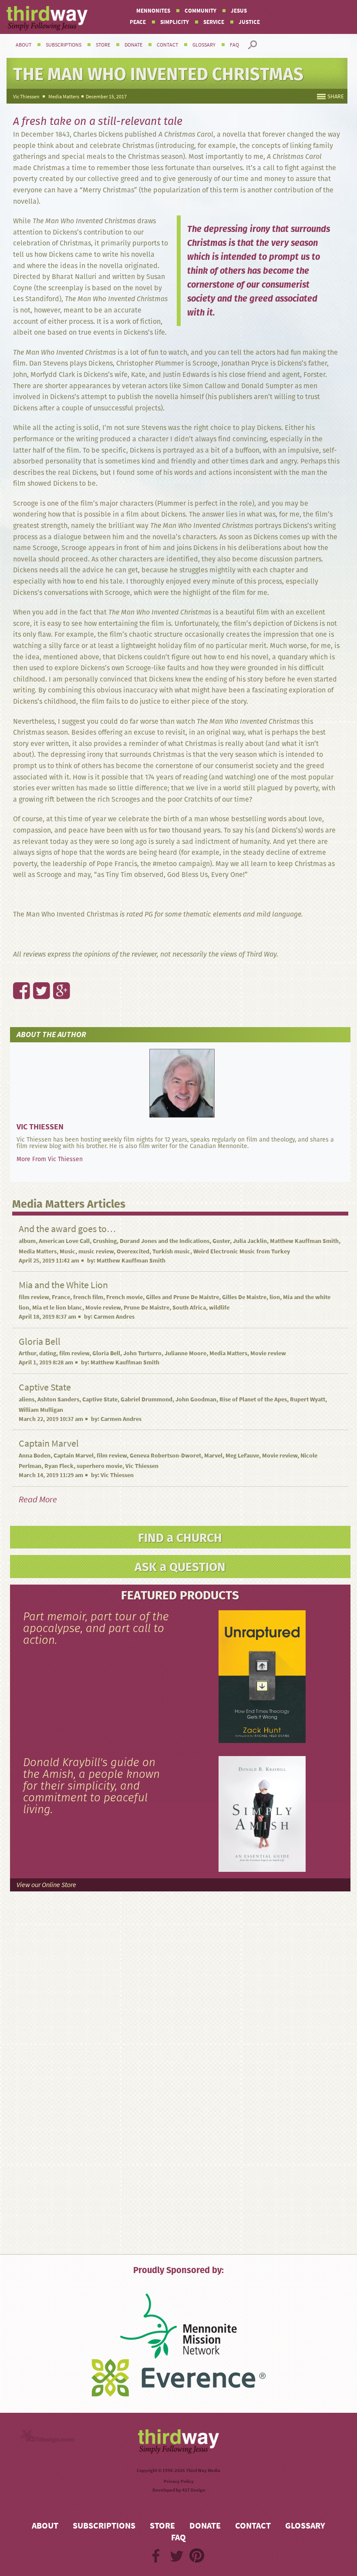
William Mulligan (41, 1410)
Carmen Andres (114, 1317)
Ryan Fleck (59, 1466)
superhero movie (99, 1466)
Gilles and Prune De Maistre (182, 1297)
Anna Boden (35, 1456)
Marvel (213, 1456)
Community (200, 11)
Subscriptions (64, 45)
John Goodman (196, 1399)
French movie (125, 1297)
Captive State (100, 1399)
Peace (138, 22)
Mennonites (153, 11)
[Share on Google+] (57, 972)
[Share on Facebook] (17, 972)
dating (48, 1353)
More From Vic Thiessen (50, 1159)
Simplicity (175, 22)
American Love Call (64, 1241)
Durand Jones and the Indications (165, 1241)
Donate (133, 45)
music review (96, 1251)
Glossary (204, 45)
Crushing (105, 1241)
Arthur (27, 1353)
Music (67, 1251)
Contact (167, 45)
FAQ (234, 45)
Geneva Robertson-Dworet (165, 1456)
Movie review (103, 1308)
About (24, 45)
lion (275, 1297)
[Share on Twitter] (37, 972)
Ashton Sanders (58, 1399)
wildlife (219, 1308)
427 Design (194, 2490)
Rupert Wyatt (308, 1399)
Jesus (239, 11)
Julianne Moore (185, 1353)
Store (103, 45)
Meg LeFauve (242, 1456)
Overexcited (133, 1251)
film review (34, 1297)
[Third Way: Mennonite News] (47, 18)
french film (88, 1297)
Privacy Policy (179, 2481)
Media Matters (64, 97)
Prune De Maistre (147, 1308)
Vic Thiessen (26, 97)
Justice (249, 22)
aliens (27, 1399)
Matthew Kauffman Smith (304, 1241)
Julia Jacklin (250, 1241)
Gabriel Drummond (147, 1399)
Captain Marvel (74, 1456)
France (61, 1297)
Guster (221, 1241)
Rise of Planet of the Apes (253, 1399)
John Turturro (142, 1353)
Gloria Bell (106, 1353)
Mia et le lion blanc (57, 1308)
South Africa (189, 1308)
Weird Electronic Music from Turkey (242, 1251)
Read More (38, 1500)
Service (214, 22)
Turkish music (171, 1251)
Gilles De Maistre (244, 1297)
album (27, 1241)
